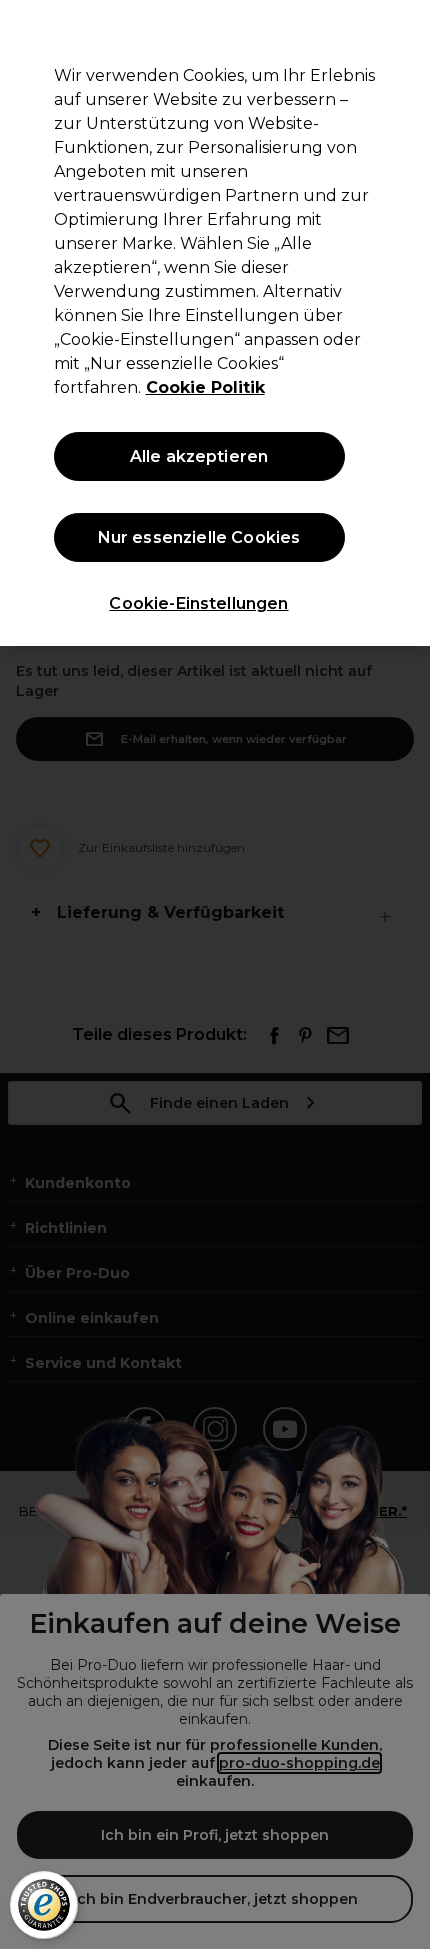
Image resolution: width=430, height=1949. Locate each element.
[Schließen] (398, 32)
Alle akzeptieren (199, 456)
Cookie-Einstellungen (198, 603)
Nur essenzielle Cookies (199, 537)
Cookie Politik (205, 387)
